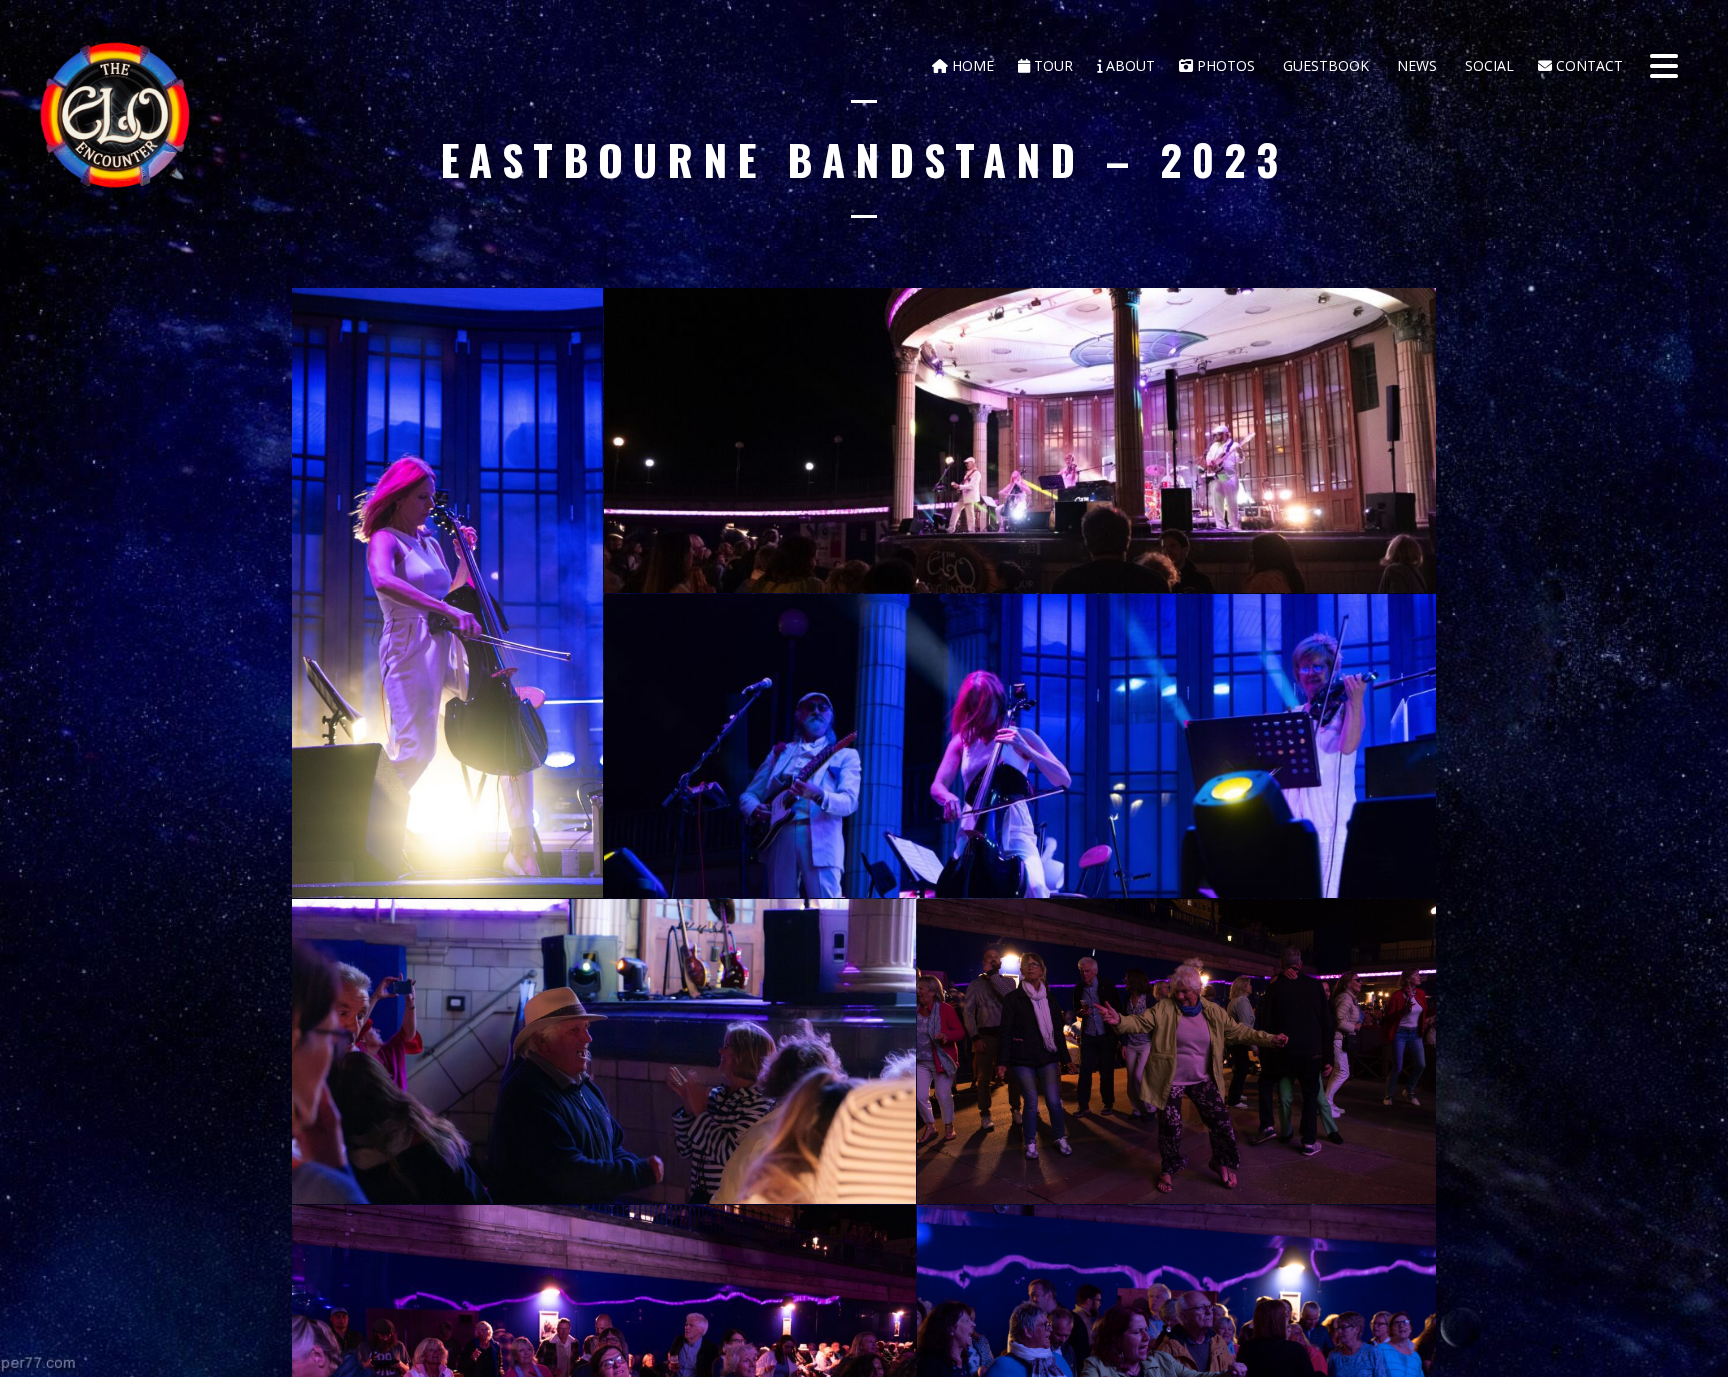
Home (971, 65)
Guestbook (1324, 65)
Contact (1587, 65)
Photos (1224, 65)
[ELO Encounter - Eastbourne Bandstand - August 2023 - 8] (447, 593)
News (1415, 65)
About (1128, 65)
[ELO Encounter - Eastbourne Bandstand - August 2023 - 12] (1020, 746)
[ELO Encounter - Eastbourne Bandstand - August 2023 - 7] (1020, 440)
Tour (1051, 65)
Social (1487, 65)
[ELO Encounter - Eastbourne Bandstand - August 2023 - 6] (1176, 1051)
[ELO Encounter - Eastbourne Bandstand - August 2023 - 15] (604, 1051)
